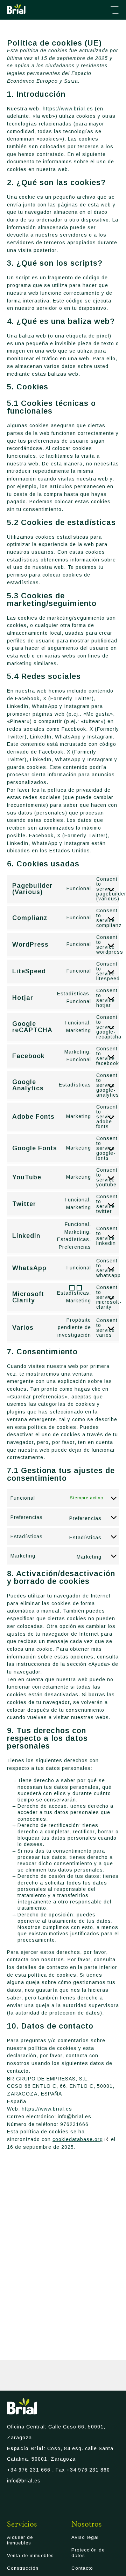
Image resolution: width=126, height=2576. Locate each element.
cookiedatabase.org (78, 2139)
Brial (16, 9)
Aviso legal (85, 2537)
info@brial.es (24, 2481)
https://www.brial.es (68, 109)
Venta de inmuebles (30, 2555)
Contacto (82, 2568)
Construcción (23, 2568)
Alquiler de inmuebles (20, 2540)
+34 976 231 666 (29, 2470)
